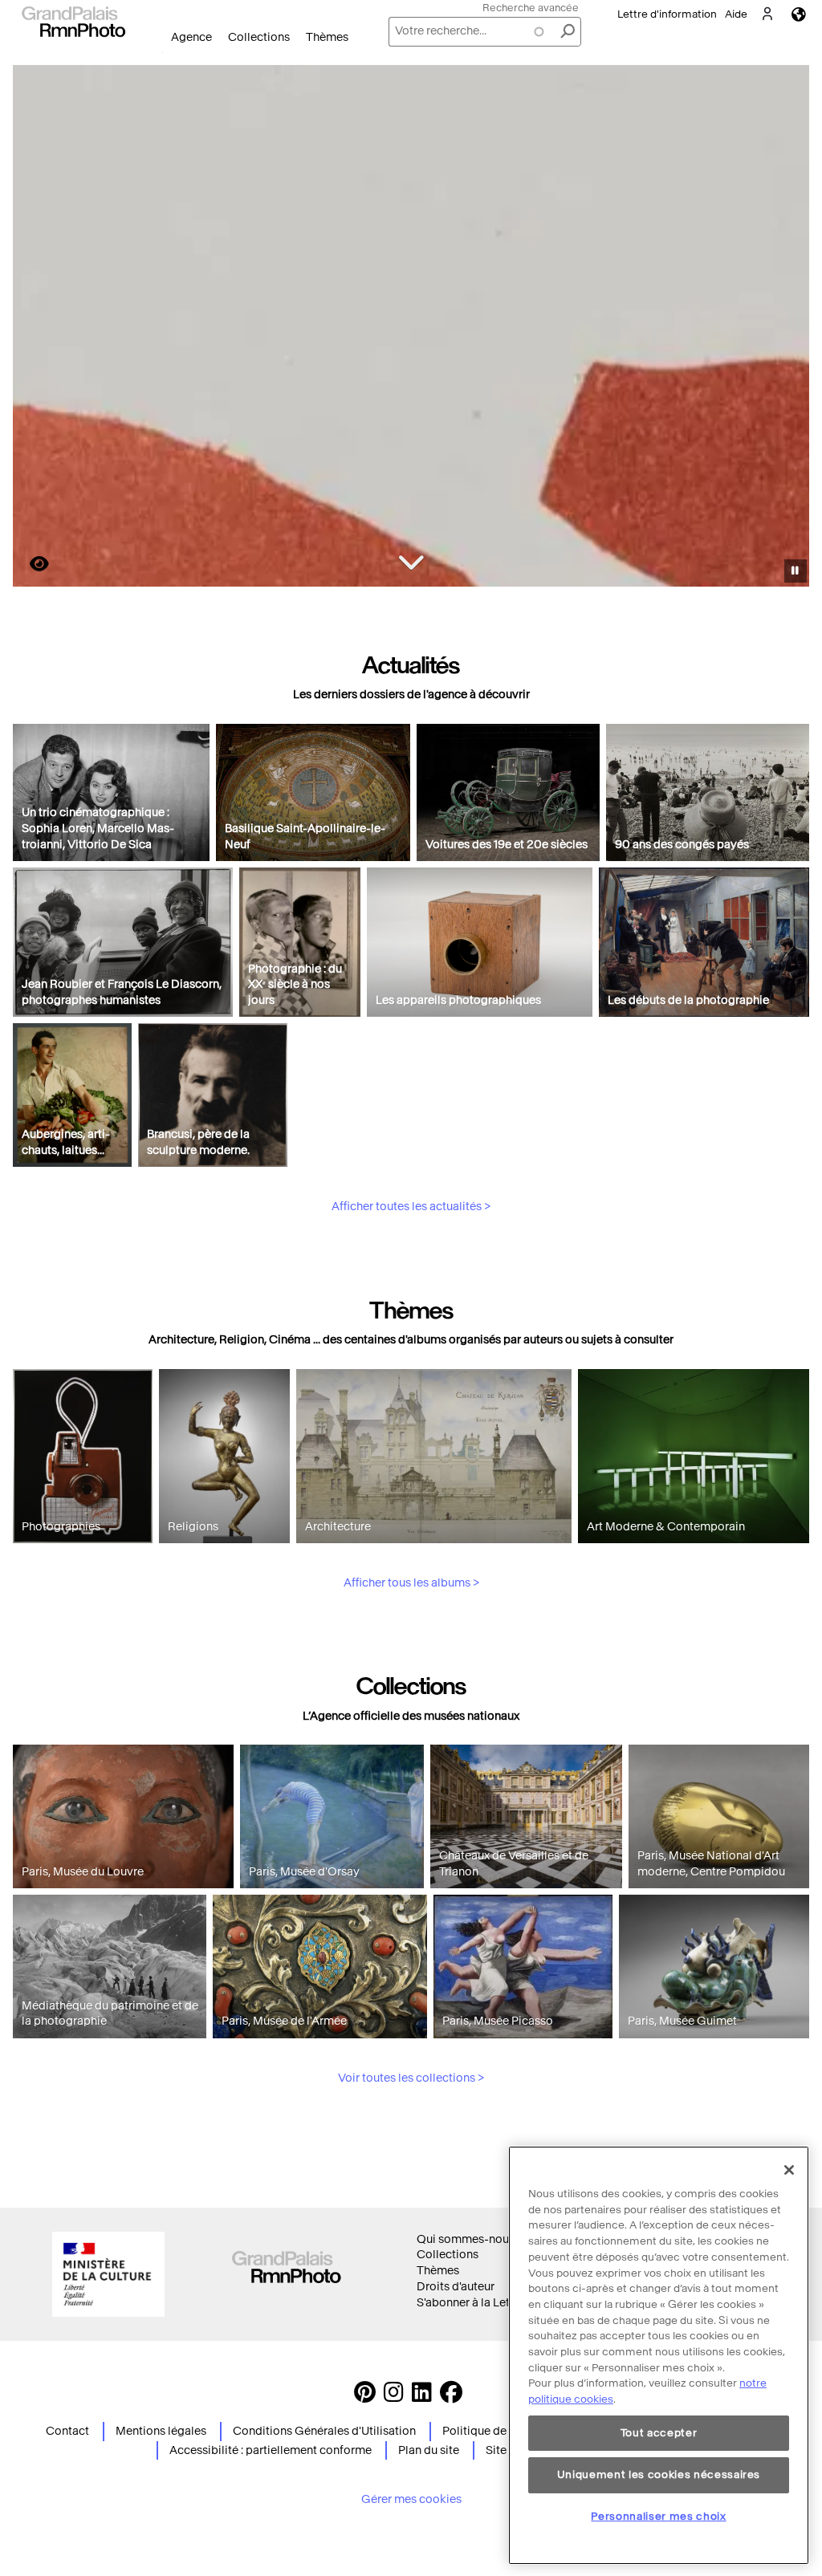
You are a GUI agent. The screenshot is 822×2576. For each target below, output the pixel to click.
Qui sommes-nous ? (470, 2239)
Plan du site (429, 2450)
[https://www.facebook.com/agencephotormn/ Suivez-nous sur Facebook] (451, 2397)
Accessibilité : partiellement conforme (271, 2450)
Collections (259, 37)
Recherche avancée (531, 8)
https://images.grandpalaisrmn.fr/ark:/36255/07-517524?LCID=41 (30, 564)
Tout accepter (659, 2433)
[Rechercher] (568, 32)
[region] (659, 2355)
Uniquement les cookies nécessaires (659, 2474)
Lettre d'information (667, 14)
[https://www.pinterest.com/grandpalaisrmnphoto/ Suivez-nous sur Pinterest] (365, 2397)
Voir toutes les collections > (411, 2078)
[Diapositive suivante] (788, 328)
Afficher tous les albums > (411, 1583)
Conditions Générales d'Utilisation (324, 2431)
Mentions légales (161, 2431)
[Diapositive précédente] (35, 328)
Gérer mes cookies (411, 2499)
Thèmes (327, 37)
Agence (191, 37)
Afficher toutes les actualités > (411, 1207)
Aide (736, 14)
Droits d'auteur (456, 2287)
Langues (799, 14)
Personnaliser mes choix (658, 2516)
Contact (67, 2431)
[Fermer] (789, 2170)
